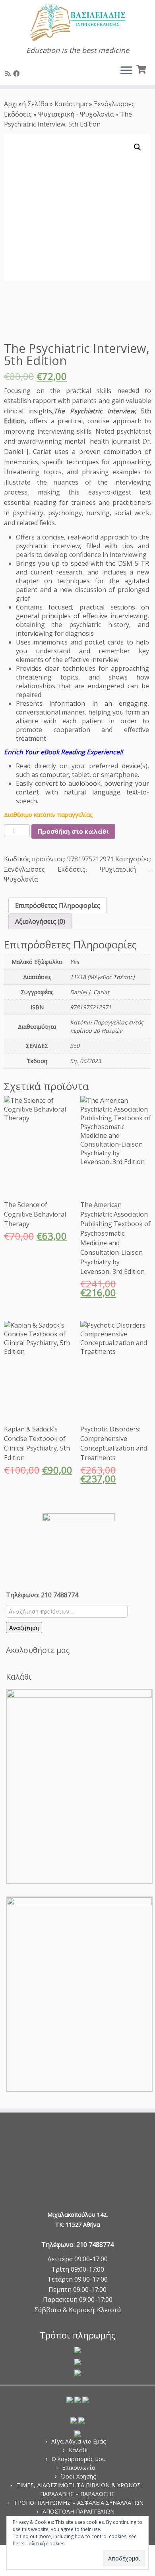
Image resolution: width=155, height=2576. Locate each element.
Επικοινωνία (79, 2468)
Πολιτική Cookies (45, 2544)
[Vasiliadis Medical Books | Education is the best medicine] (77, 23)
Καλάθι (78, 2450)
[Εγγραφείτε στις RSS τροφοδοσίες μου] (9, 74)
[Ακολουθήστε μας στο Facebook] (17, 74)
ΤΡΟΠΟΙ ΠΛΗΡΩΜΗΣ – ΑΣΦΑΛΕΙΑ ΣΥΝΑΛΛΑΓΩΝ (79, 2503)
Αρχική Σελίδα (27, 104)
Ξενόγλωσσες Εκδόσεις (45, 869)
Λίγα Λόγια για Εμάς (79, 2441)
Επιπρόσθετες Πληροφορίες (58, 905)
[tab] (58, 905)
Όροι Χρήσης (78, 2476)
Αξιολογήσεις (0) (40, 921)
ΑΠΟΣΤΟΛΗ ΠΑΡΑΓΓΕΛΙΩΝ (78, 2511)
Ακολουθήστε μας (38, 1650)
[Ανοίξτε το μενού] (126, 71)
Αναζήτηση (24, 1628)
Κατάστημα (71, 104)
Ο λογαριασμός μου (79, 2459)
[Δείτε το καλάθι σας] (142, 68)
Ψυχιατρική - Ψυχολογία (76, 114)
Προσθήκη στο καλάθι (73, 831)
